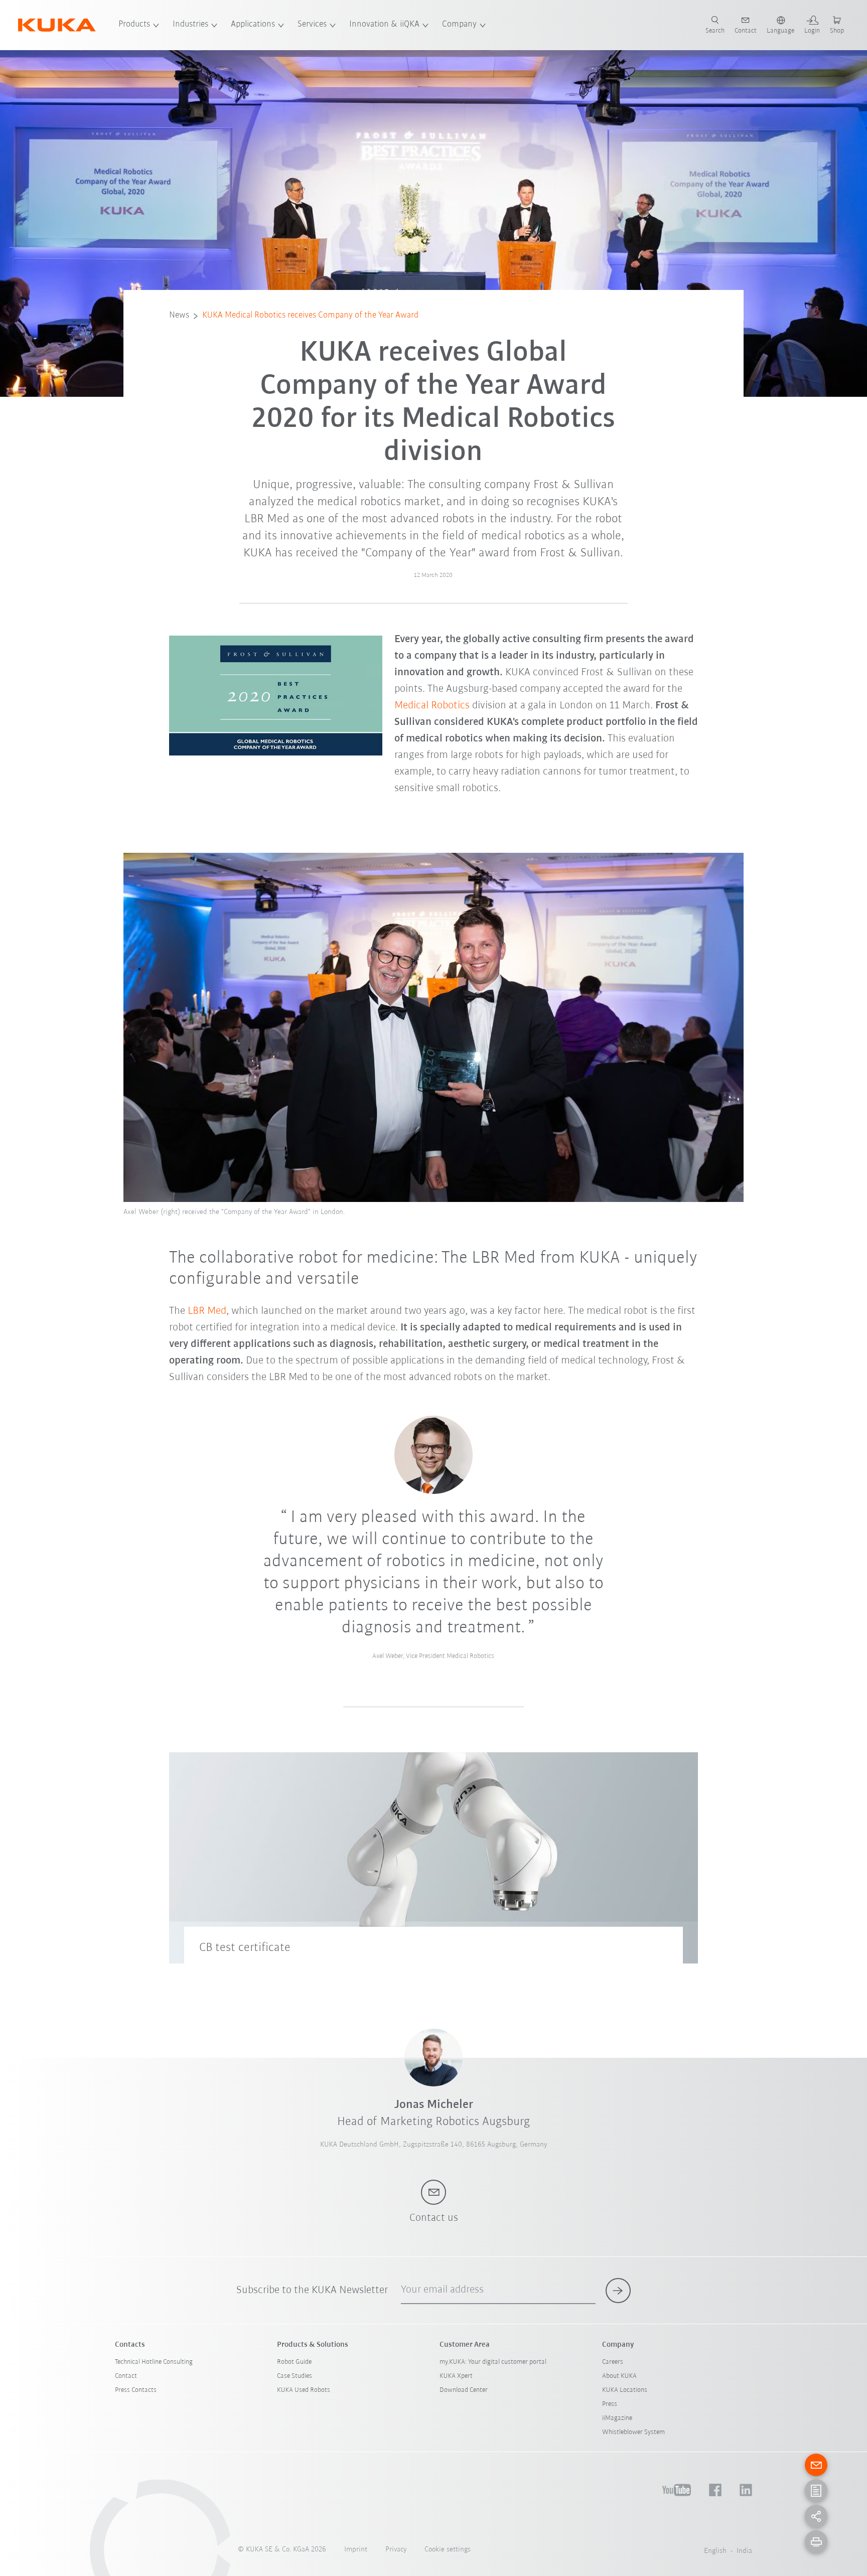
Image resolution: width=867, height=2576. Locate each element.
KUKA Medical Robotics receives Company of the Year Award (310, 316)
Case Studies (295, 2376)
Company (459, 25)
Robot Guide (294, 2362)
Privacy (396, 2550)
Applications (253, 25)
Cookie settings (448, 2550)
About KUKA (619, 2376)
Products (134, 25)
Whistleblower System (633, 2432)
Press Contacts (136, 2390)
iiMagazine (617, 2418)
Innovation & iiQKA (384, 25)
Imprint (356, 2550)
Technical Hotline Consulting (154, 2362)
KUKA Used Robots (304, 2390)
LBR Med (207, 1311)
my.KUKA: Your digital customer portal (493, 2362)
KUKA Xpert (456, 2376)
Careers (613, 2362)
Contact (126, 2376)
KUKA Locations (625, 2390)
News (179, 316)
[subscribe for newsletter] (618, 2291)
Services (312, 25)
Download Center (464, 2390)
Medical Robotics (432, 706)
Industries (190, 25)
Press (610, 2404)
